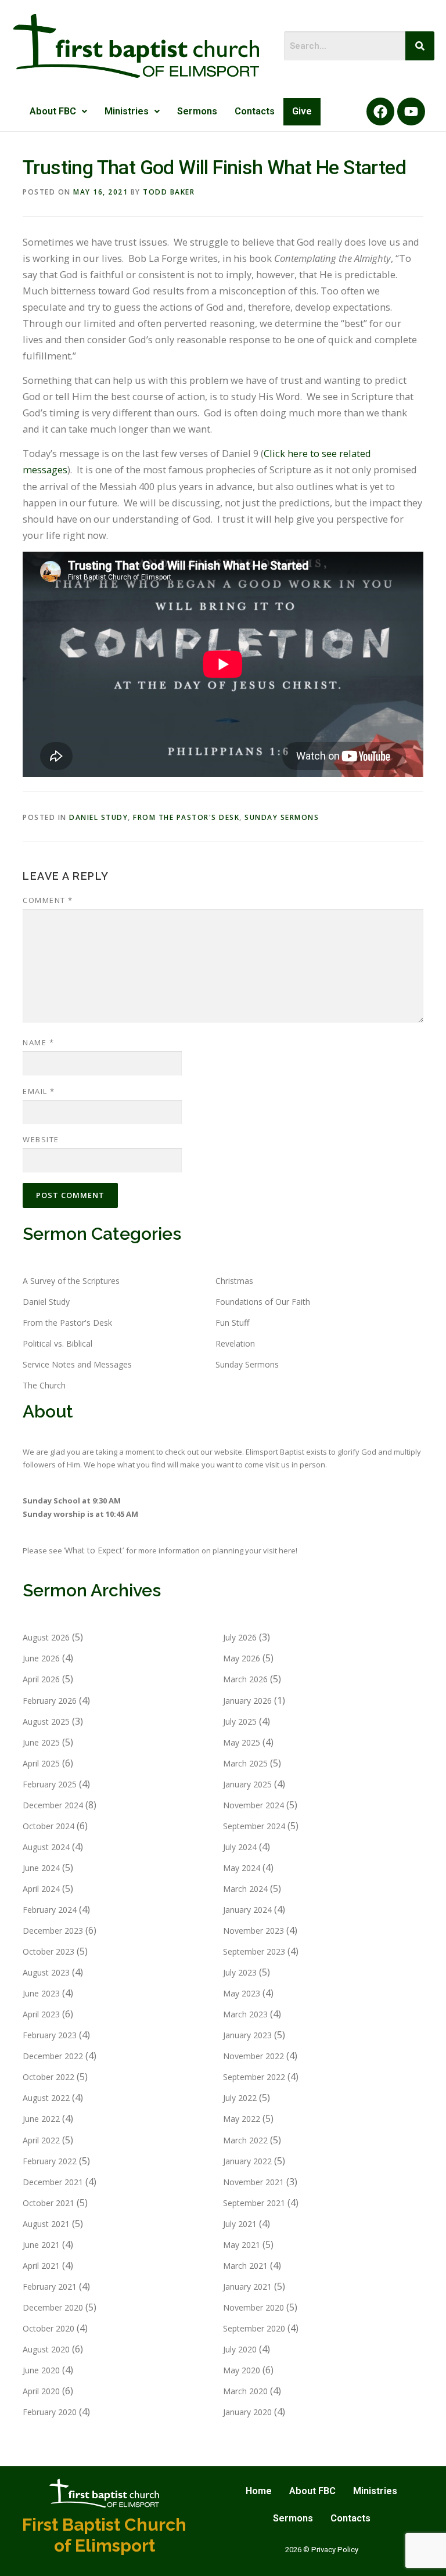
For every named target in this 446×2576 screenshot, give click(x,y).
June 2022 (41, 2119)
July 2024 (240, 1847)
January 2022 (247, 2161)
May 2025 (242, 1742)
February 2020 (50, 2412)
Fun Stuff (232, 1323)
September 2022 (254, 2077)
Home (259, 2491)
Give (302, 111)
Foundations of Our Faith (263, 1302)
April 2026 (41, 1679)
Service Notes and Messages (77, 1364)
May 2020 (242, 2370)
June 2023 (41, 1993)
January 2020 (247, 2412)
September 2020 (254, 2328)
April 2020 (41, 2391)
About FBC (53, 111)
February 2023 (50, 2035)
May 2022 (242, 2119)
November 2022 (253, 2056)
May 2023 (242, 1993)
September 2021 (254, 2203)
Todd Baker (169, 192)
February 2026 (50, 1701)
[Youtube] (411, 111)
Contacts (255, 111)
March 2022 (245, 2140)
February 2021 (50, 2287)
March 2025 (245, 1763)
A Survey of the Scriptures (71, 1281)
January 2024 (247, 1910)
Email (39, 1091)
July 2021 (240, 2224)
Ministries (127, 111)
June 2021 (41, 2245)
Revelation (235, 1343)
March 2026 (245, 1679)
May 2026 (242, 1658)
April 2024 (41, 1889)
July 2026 (240, 1637)
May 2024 (242, 1868)
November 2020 (253, 2307)
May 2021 (242, 2245)
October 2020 (48, 2328)
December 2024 (53, 1805)
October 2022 (48, 2077)
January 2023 (247, 2035)
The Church (44, 1385)
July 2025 (240, 1721)
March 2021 (245, 2266)
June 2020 (41, 2370)
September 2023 (254, 1951)
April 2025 (41, 1763)
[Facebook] (380, 111)
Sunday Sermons (282, 817)
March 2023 (245, 2014)
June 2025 (41, 1742)
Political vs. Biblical (57, 1343)
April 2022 (41, 2140)
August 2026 (46, 1637)
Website (41, 1139)
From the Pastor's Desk (186, 817)
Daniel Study (98, 817)
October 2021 (48, 2203)
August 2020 (46, 2349)
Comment (48, 900)
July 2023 (240, 1972)
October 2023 (48, 1951)
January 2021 (247, 2287)
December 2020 (53, 2307)
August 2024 (46, 1847)
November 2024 (253, 1805)
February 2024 (50, 1910)
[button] (58, 112)
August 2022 (46, 2098)
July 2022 (240, 2098)
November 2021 (253, 2182)
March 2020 (245, 2391)
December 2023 (53, 1931)
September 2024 (254, 1826)
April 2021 (41, 2266)
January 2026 (247, 1701)
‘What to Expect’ (95, 1550)
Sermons (197, 111)
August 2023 (46, 1972)
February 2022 (50, 2161)
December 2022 (53, 2056)
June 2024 (41, 1868)
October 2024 (48, 1826)
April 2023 (41, 2014)
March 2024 (245, 1889)
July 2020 (240, 2349)
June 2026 (41, 1658)
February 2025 (50, 1784)
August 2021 (46, 2224)
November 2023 (253, 1931)
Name (38, 1042)
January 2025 (247, 1784)
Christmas (234, 1281)
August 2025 (46, 1721)
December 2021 (53, 2182)
